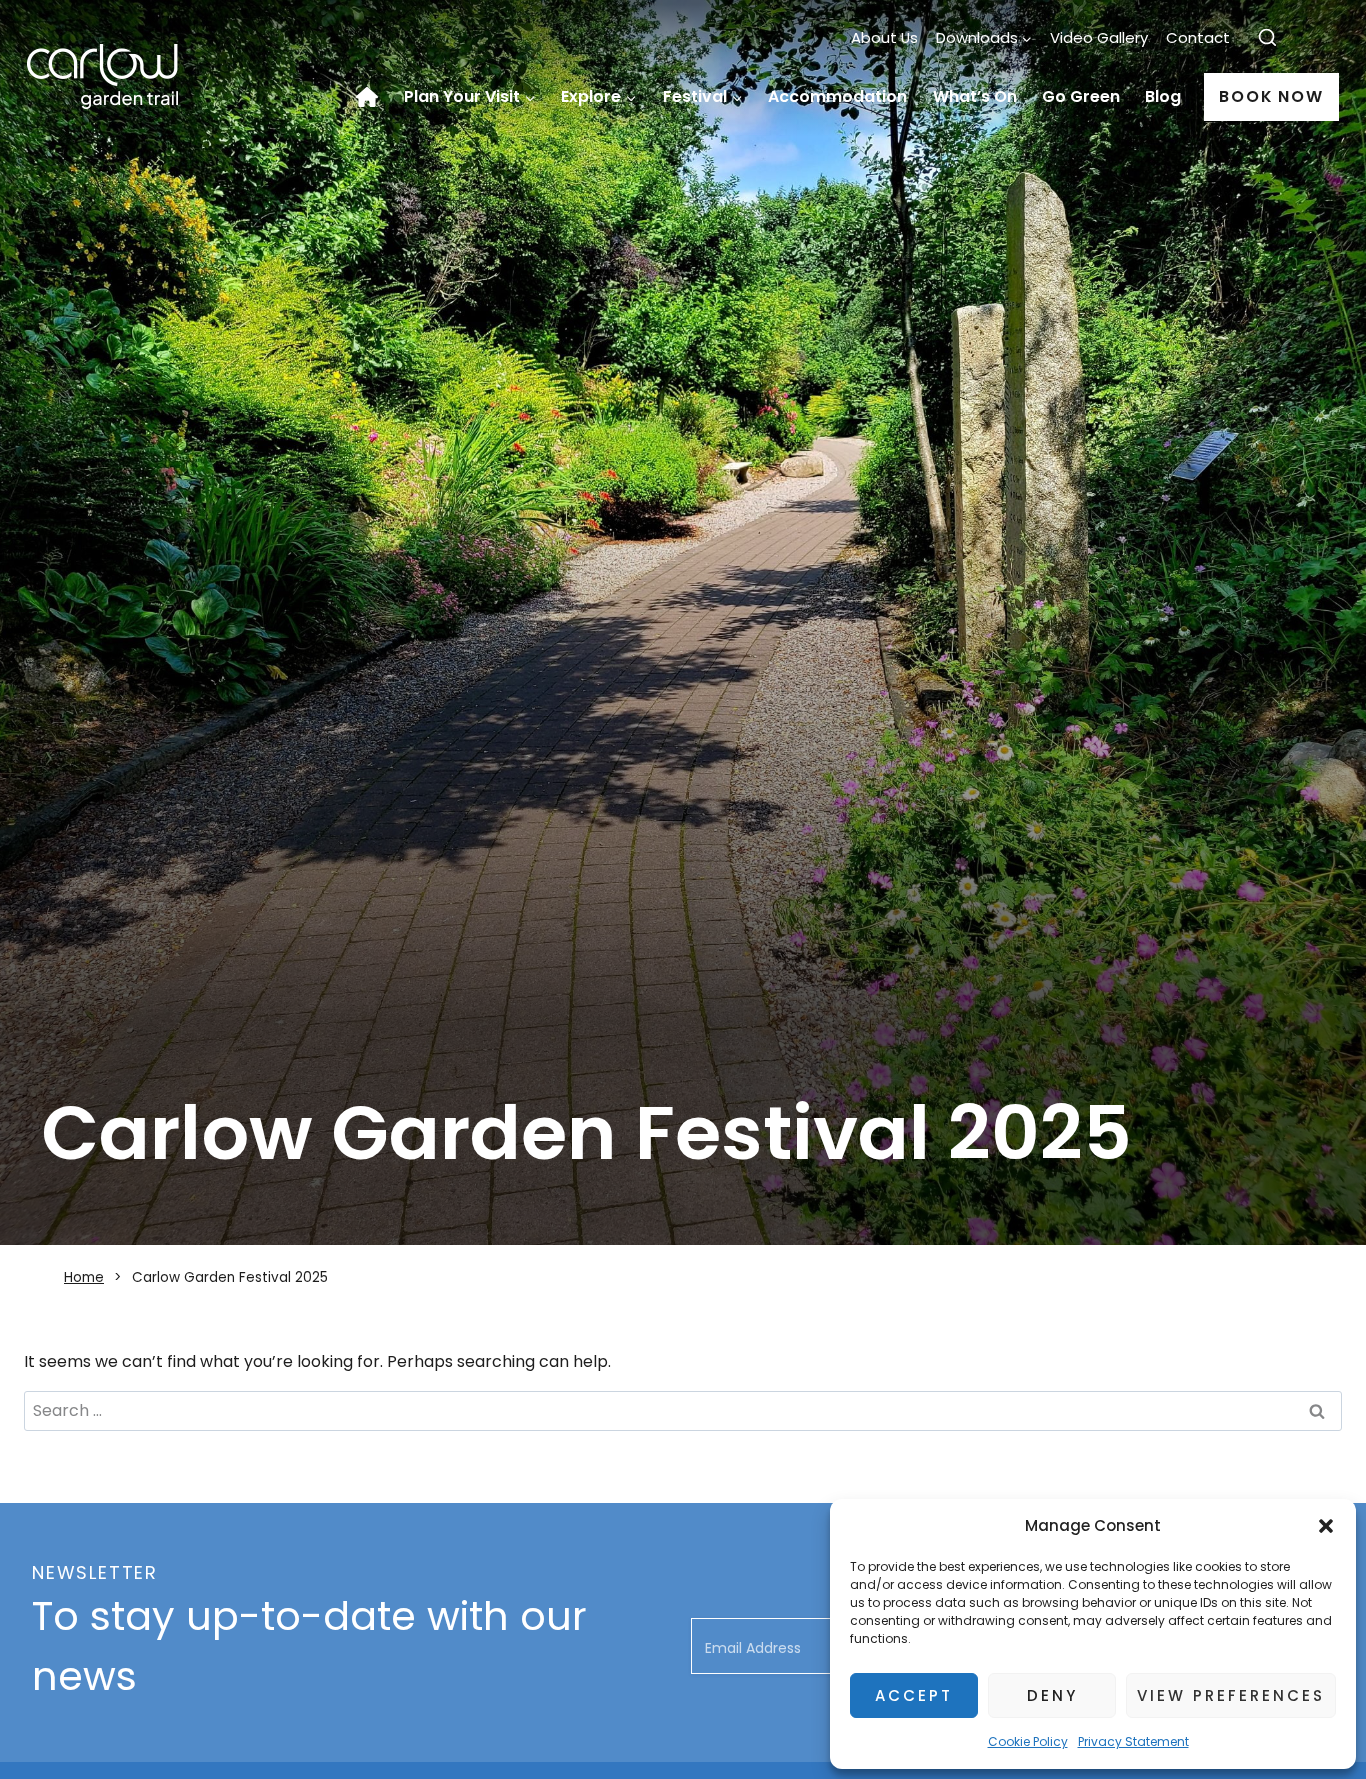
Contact (1198, 37)
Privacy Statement (1133, 1741)
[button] (1326, 1526)
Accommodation (837, 96)
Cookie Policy (1028, 1741)
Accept (914, 1695)
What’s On (975, 96)
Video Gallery (1099, 37)
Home (374, 97)
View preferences (1231, 1695)
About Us (884, 37)
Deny (1052, 1695)
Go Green (1081, 96)
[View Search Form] (1267, 38)
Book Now (1271, 96)
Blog (1163, 96)
